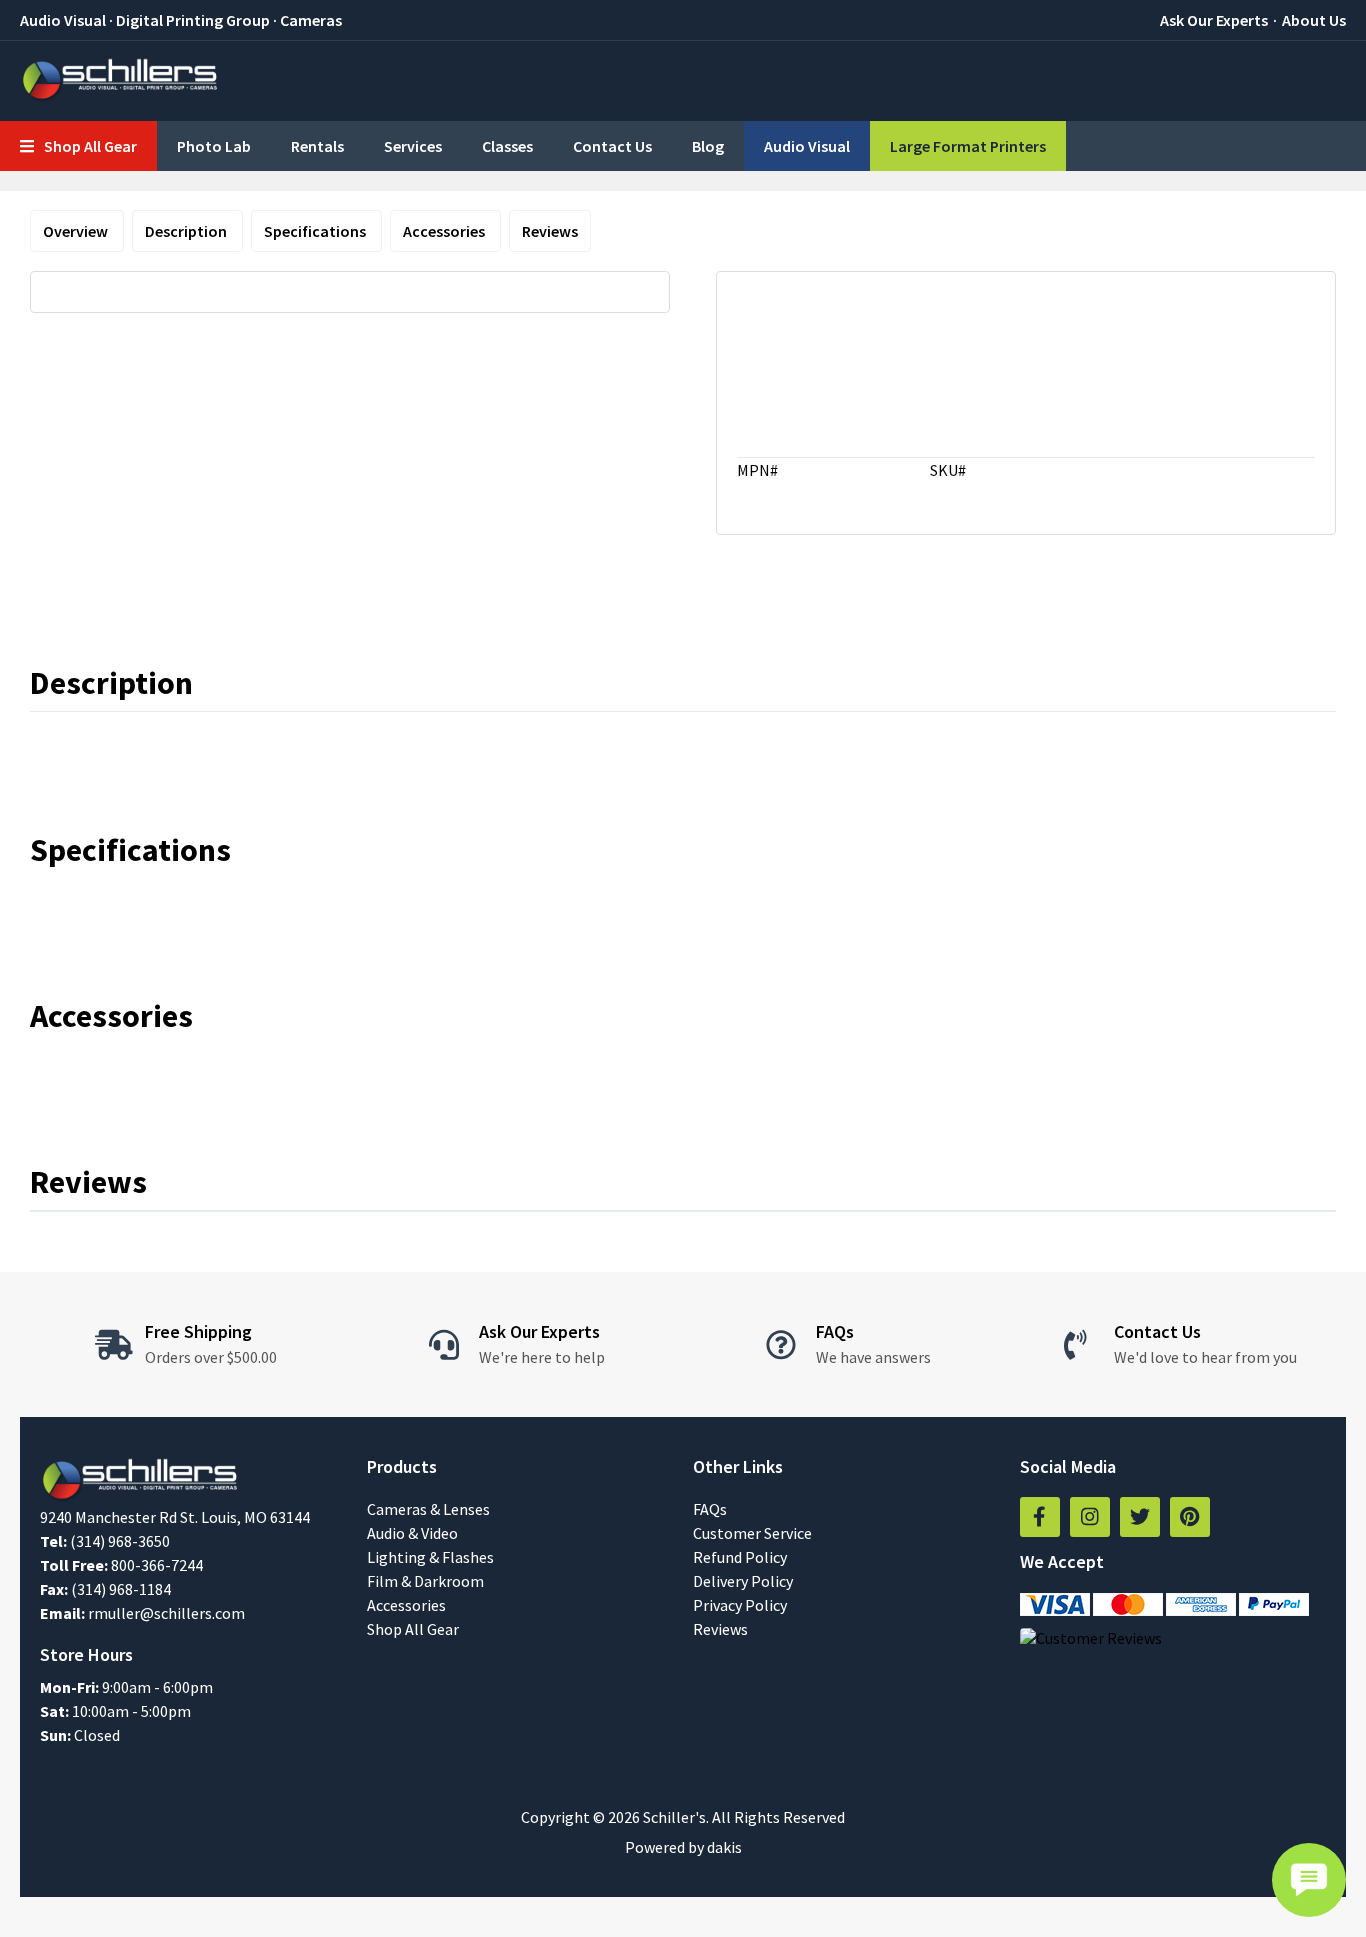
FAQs (710, 1509)
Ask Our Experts (1214, 20)
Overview (77, 231)
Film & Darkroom (425, 1581)
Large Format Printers (968, 146)
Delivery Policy (743, 1581)
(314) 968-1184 (121, 1589)
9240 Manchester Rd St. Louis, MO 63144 (175, 1517)
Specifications (316, 231)
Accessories (445, 231)
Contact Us (612, 146)
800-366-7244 (157, 1565)
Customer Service (752, 1533)
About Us (1314, 20)
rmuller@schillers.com (166, 1613)
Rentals (317, 146)
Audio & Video (412, 1533)
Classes (507, 146)
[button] (78, 146)
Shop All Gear (413, 1629)
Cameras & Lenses (428, 1509)
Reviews (550, 231)
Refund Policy (740, 1557)
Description (187, 231)
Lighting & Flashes (430, 1557)
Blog (708, 146)
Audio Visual (807, 146)
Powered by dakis (683, 1847)
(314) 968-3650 (120, 1541)
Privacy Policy (740, 1605)
